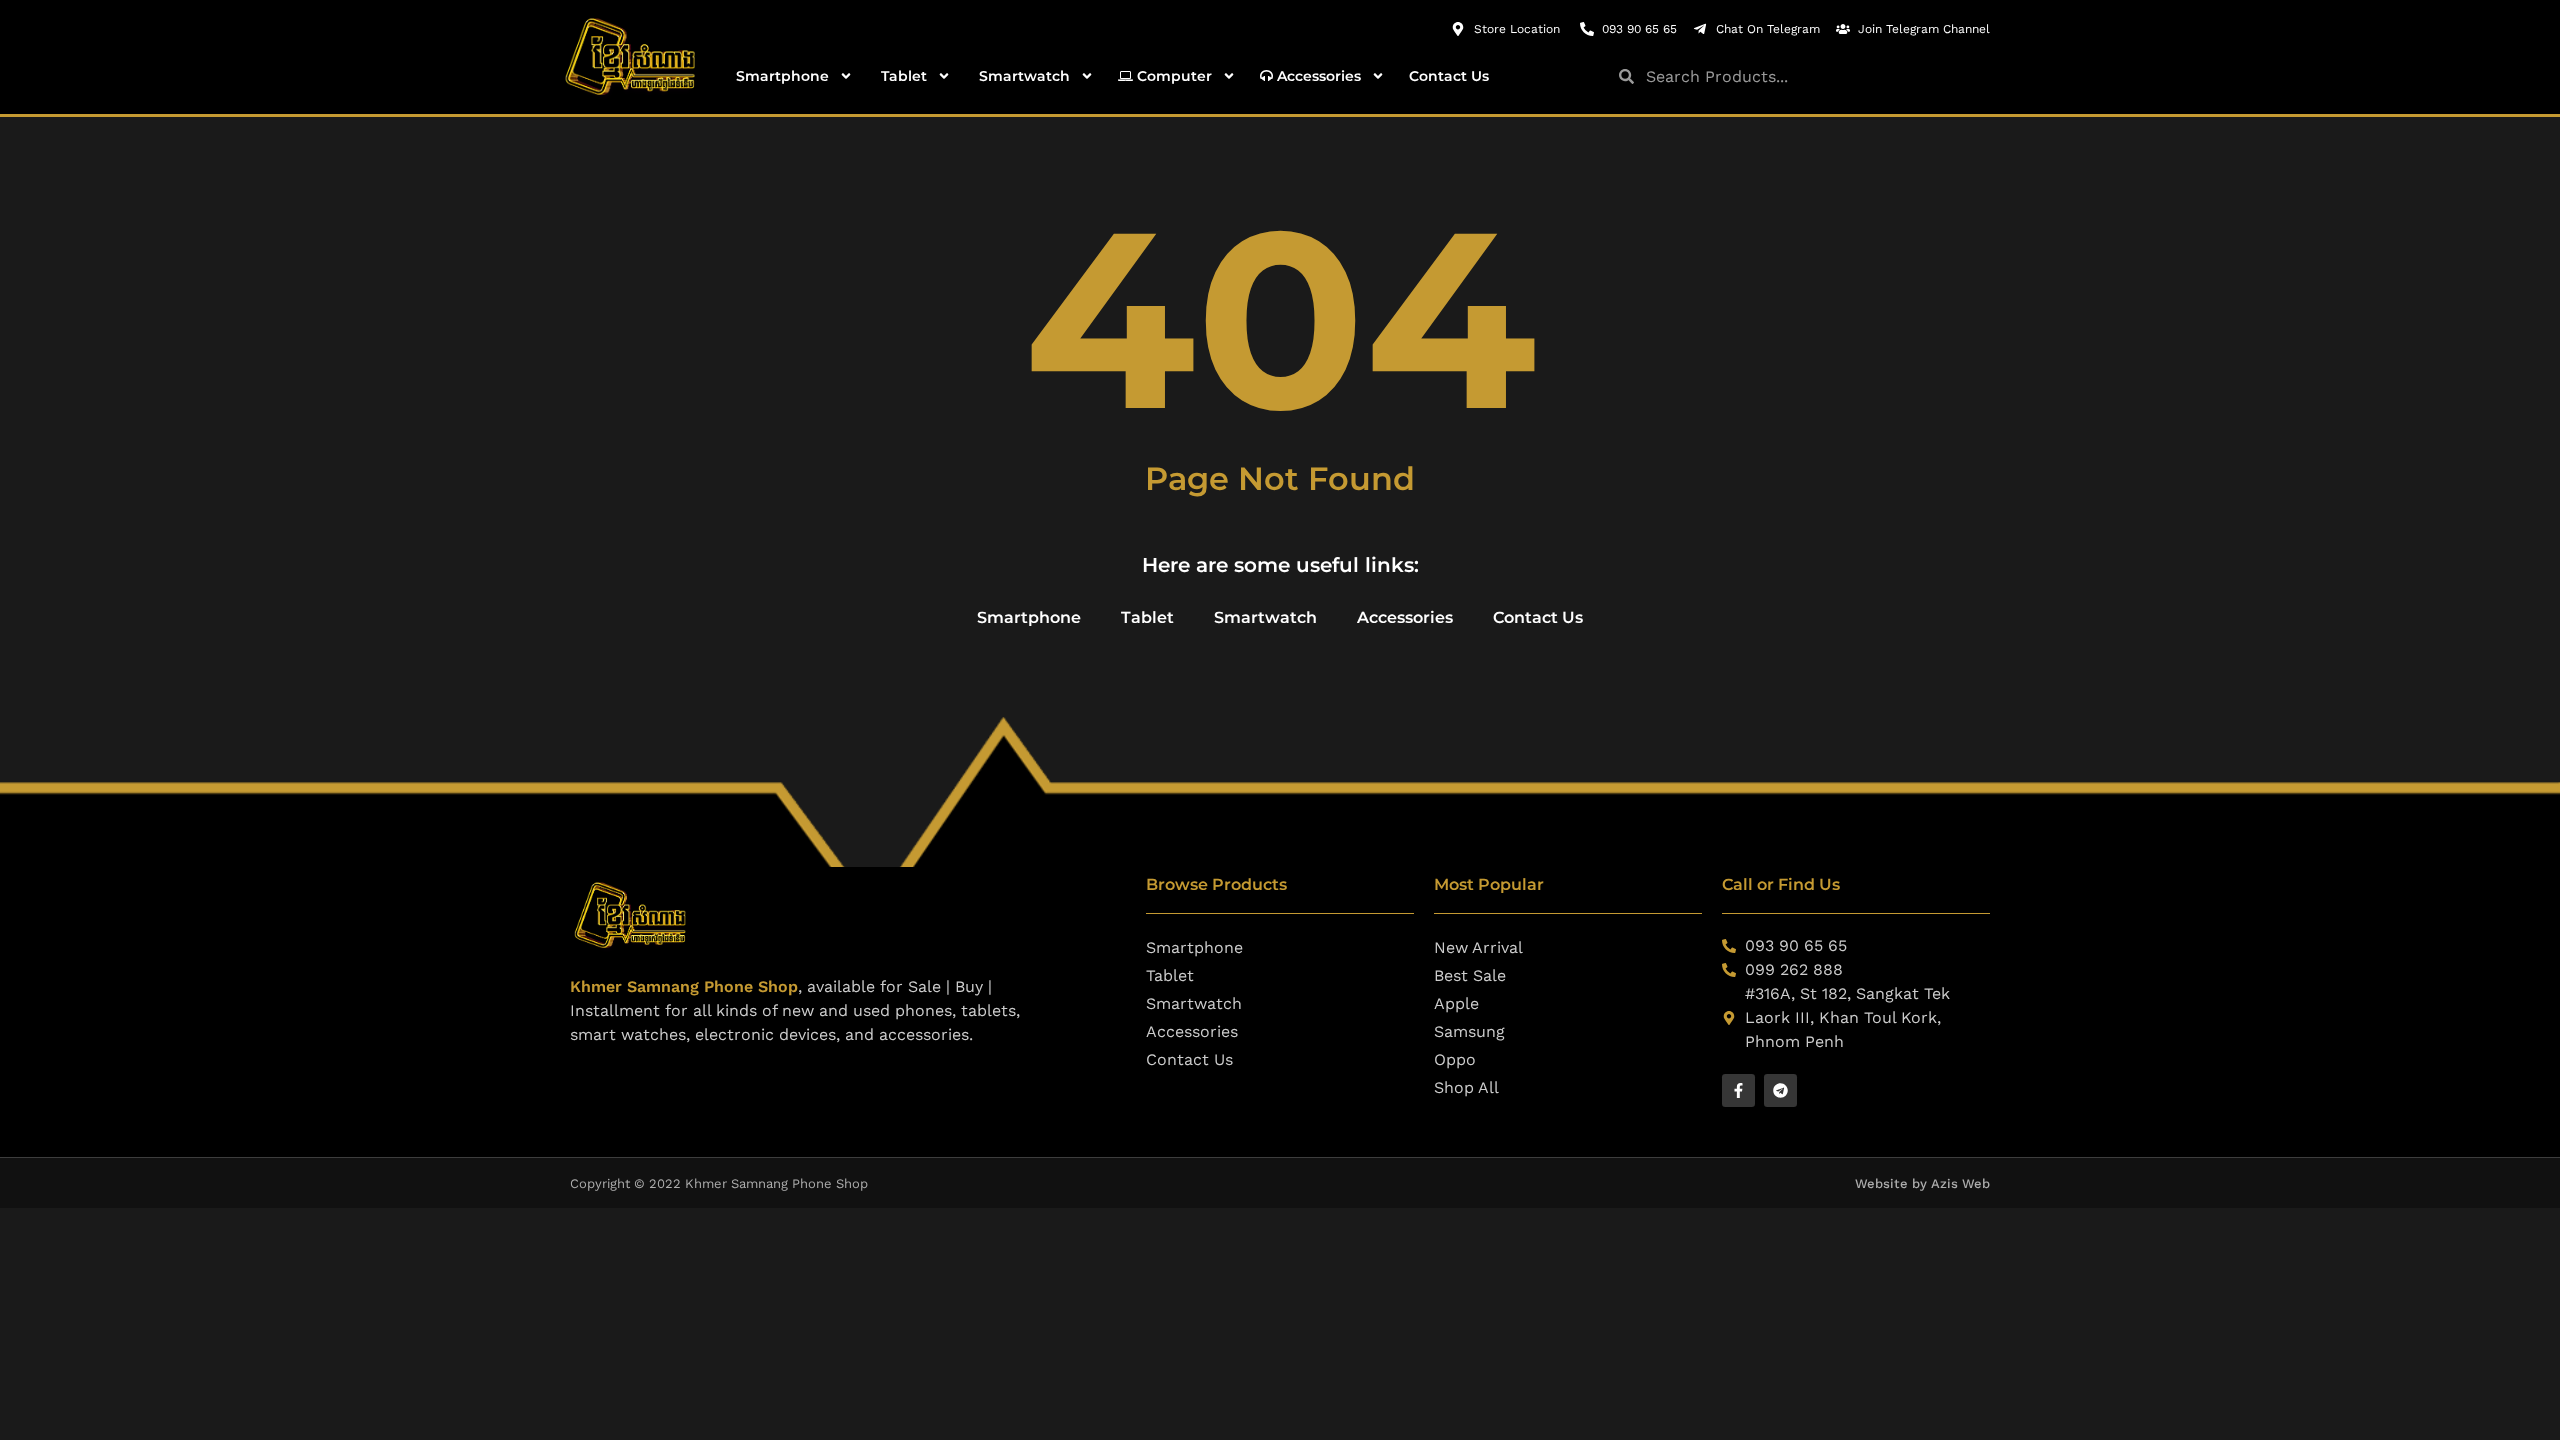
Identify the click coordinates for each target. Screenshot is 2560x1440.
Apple (1456, 1003)
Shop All (1466, 1087)
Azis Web (1960, 1183)
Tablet (902, 76)
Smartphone (780, 76)
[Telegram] (1780, 1090)
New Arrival (1478, 947)
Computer (1172, 76)
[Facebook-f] (1738, 1090)
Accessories (1317, 76)
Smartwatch (1022, 76)
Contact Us (1449, 76)
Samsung (1469, 1031)
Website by (1893, 1183)
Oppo (1455, 1059)
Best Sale (1470, 975)
